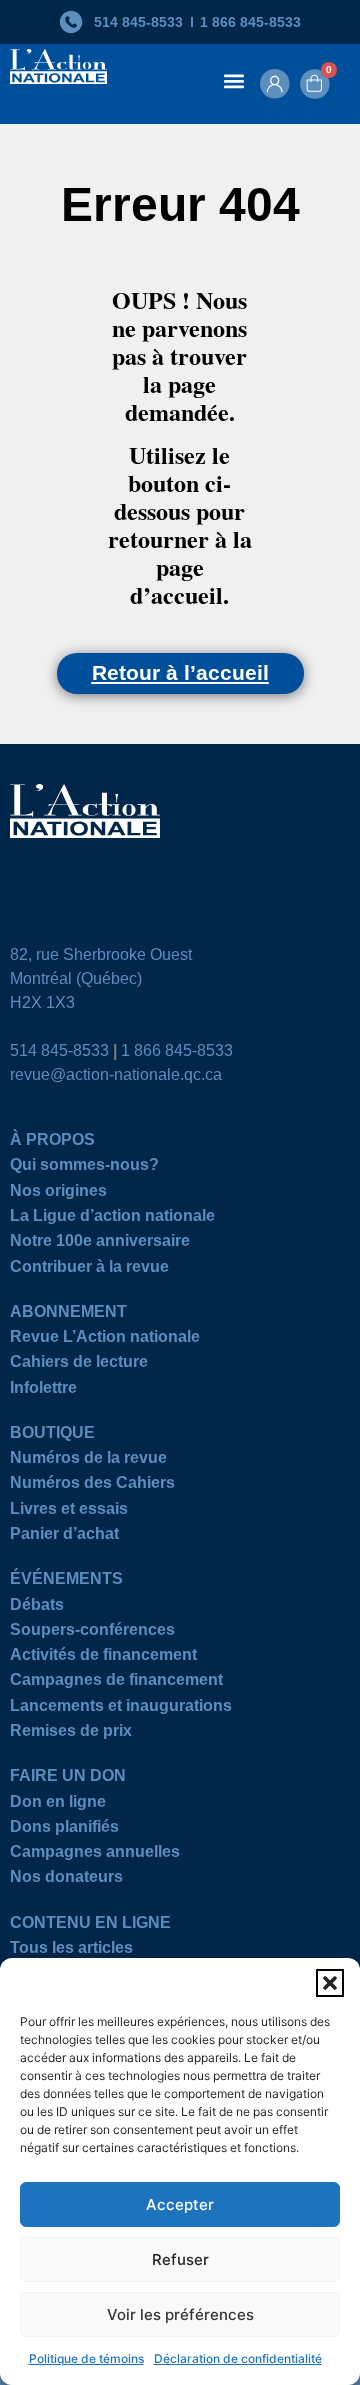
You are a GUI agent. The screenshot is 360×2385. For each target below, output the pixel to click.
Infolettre (43, 1390)
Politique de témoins (86, 2358)
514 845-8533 (59, 1050)
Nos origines (58, 1193)
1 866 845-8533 (177, 1050)
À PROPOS (52, 1142)
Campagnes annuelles (95, 1854)
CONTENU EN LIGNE (90, 1925)
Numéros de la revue (88, 1460)
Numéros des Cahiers (92, 1485)
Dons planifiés (64, 1829)
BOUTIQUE (52, 1435)
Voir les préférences (180, 2314)
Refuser (180, 2259)
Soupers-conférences (92, 1632)
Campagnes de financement (116, 1682)
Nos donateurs (66, 1879)
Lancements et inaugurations (121, 1708)
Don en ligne (58, 1804)
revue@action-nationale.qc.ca (116, 1074)
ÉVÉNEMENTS (66, 1581)
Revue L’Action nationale (105, 1339)
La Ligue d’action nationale (112, 1218)
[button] (330, 1983)
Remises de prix (71, 1733)
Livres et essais (69, 1511)
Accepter (180, 2204)
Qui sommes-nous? (84, 1167)
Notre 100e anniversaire (100, 1243)
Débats (37, 1607)
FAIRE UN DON (68, 1778)
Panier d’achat (64, 1536)
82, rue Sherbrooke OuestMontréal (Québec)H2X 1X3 (101, 978)
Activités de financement (103, 1657)
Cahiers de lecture (79, 1364)
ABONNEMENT (68, 1314)
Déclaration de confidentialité (238, 2358)
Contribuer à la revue (89, 1269)
